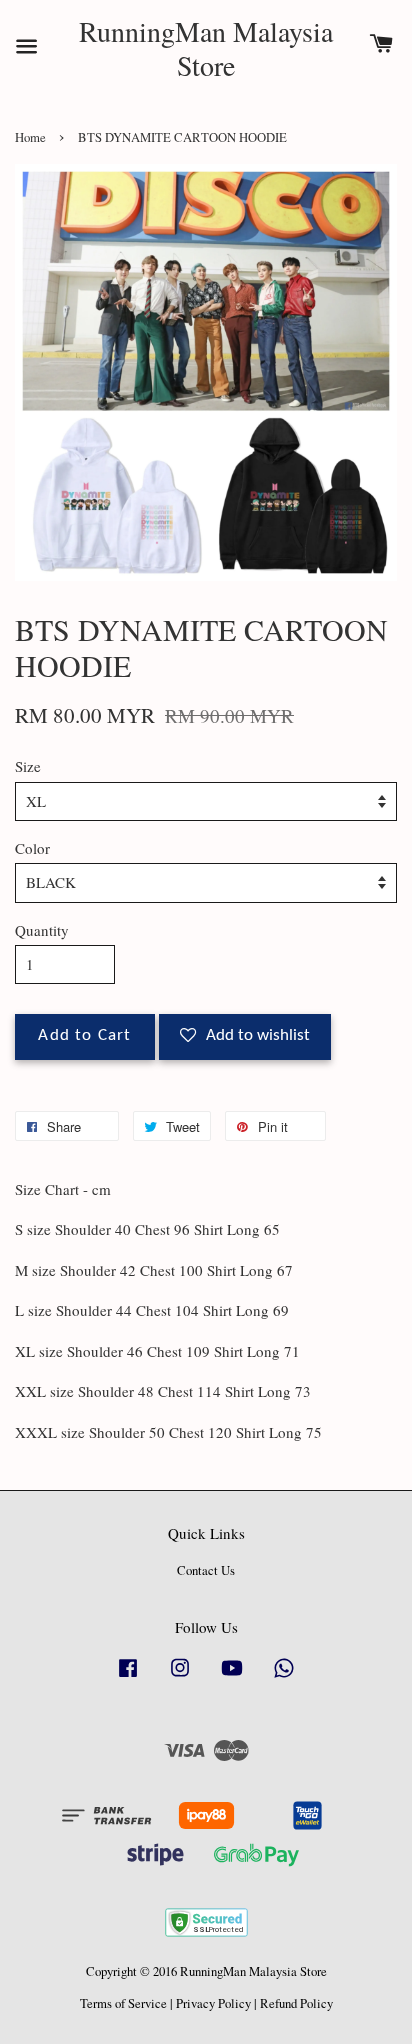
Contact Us (206, 1570)
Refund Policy (296, 2003)
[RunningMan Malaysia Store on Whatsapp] (284, 1677)
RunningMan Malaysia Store (206, 48)
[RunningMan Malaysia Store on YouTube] (232, 1677)
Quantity (42, 930)
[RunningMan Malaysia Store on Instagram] (180, 1677)
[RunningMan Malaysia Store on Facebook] (128, 1677)
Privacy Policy (213, 2003)
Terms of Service (123, 2003)
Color (32, 848)
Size (28, 766)
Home (30, 137)
